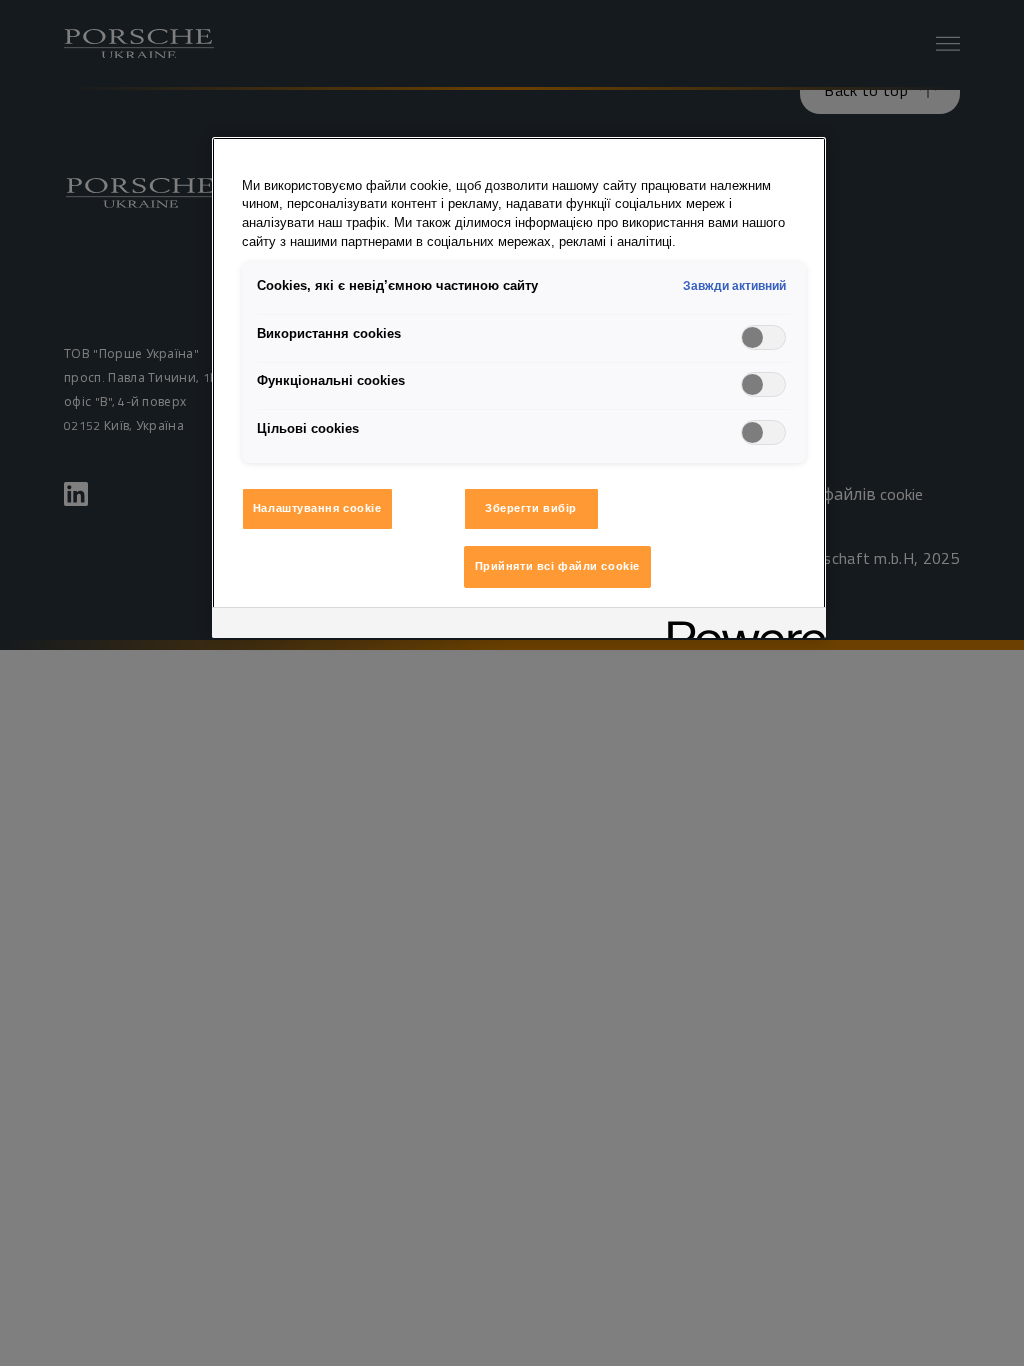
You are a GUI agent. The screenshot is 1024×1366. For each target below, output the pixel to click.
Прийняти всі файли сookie (557, 566)
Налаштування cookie (317, 508)
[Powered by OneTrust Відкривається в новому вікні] (740, 625)
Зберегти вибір (531, 508)
